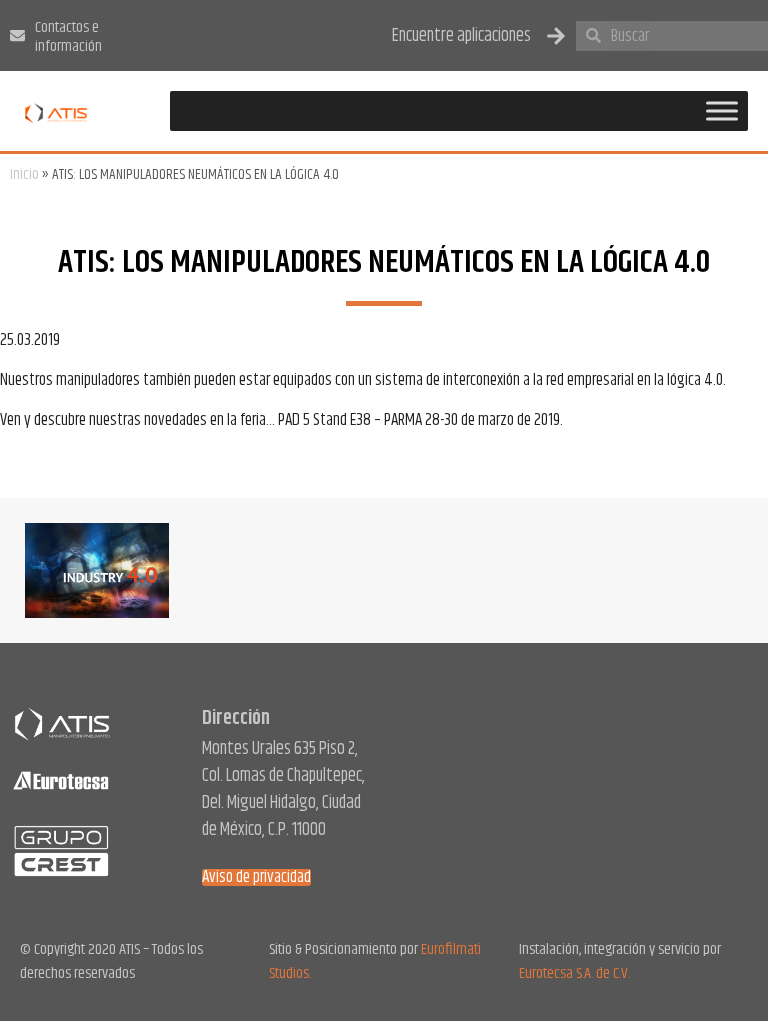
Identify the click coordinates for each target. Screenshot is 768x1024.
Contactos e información (68, 37)
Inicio (24, 174)
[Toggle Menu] (722, 111)
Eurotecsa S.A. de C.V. (574, 973)
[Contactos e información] (17, 35)
